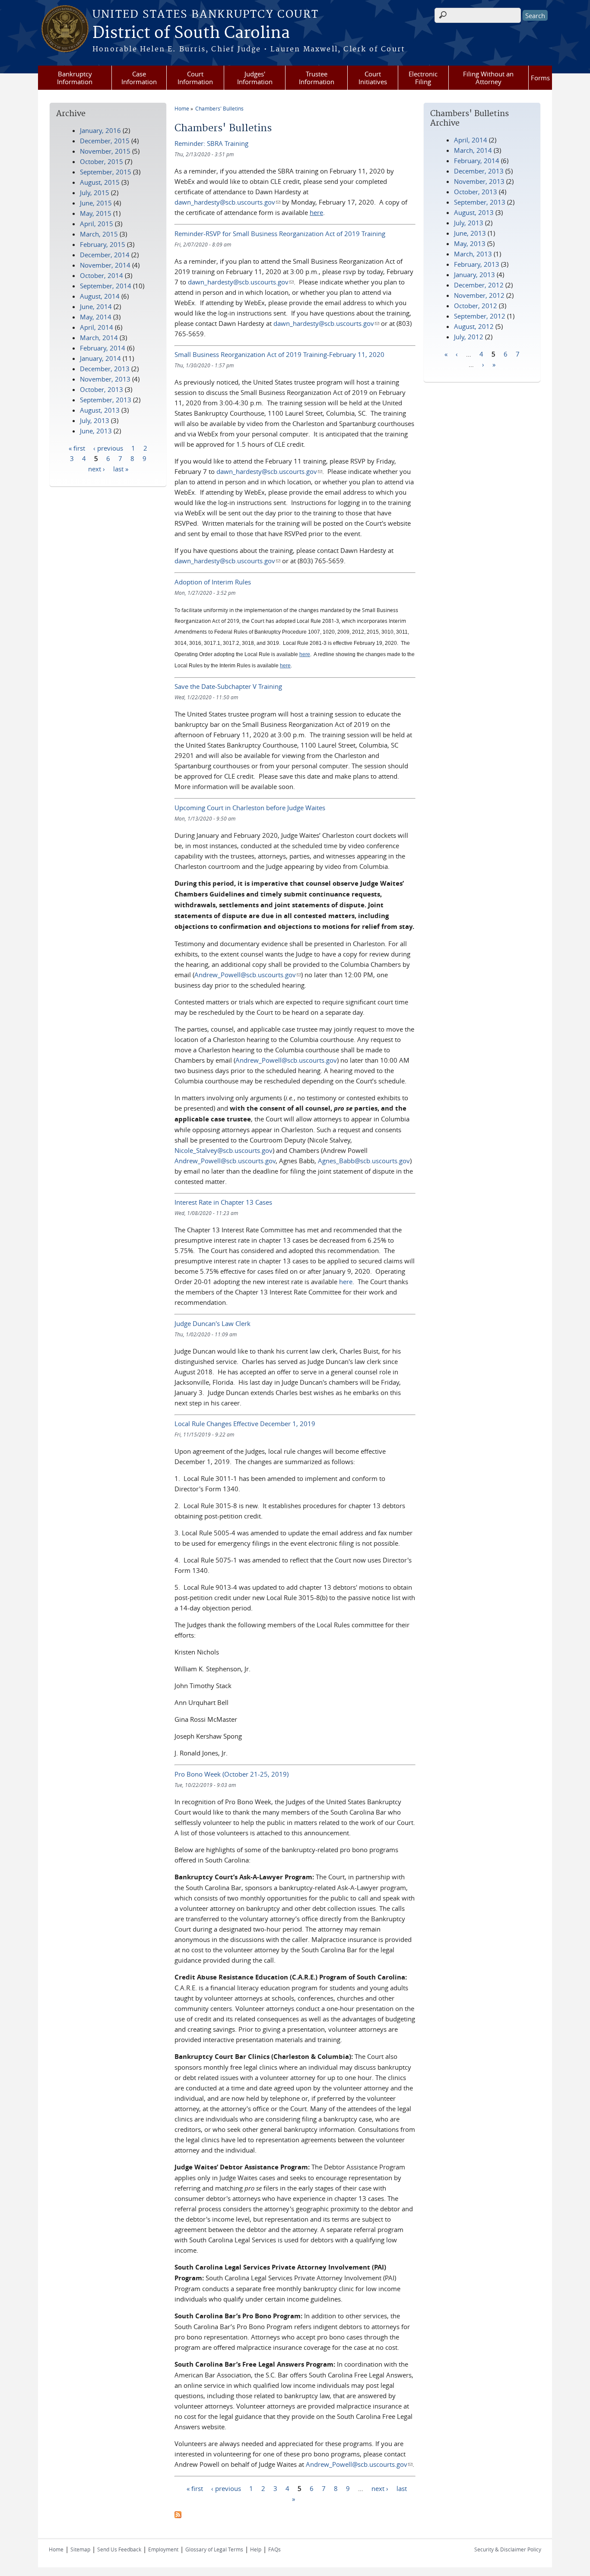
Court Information (195, 78)
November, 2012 (479, 295)
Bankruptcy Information (75, 78)
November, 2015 (105, 151)
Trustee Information (317, 78)
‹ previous (226, 2488)
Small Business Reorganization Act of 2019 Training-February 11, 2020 (279, 354)
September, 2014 (106, 286)
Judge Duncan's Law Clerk (213, 1323)
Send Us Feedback (119, 2549)
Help (256, 2549)
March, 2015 (99, 234)
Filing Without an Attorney (488, 78)
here (346, 1282)
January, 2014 (100, 358)
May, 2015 (96, 213)
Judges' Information (255, 78)
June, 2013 (470, 233)
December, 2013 (479, 171)
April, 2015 (97, 224)
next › (380, 2488)
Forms (540, 78)
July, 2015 (95, 193)
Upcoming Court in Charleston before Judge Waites (250, 808)
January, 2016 (100, 130)
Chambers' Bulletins (219, 108)
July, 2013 (469, 223)
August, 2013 (474, 212)
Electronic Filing (423, 78)
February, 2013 (477, 264)
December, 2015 (105, 141)
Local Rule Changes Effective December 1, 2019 (245, 1424)
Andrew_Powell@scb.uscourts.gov (248, 975)
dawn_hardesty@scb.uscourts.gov (227, 202)
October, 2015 (102, 161)
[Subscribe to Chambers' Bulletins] (178, 2516)
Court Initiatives (373, 78)
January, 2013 (474, 275)
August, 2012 (474, 326)
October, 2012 (476, 306)
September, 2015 (106, 172)
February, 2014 (477, 161)
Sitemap (80, 2549)
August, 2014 (100, 296)
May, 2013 (470, 243)
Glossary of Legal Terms (214, 2549)
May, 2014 (96, 317)
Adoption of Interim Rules (213, 582)
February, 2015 (103, 244)
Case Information (139, 78)
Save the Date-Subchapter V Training (228, 686)
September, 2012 (480, 316)
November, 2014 (105, 265)
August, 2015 (100, 182)
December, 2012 (479, 285)
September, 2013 (480, 202)
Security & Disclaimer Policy (508, 2549)
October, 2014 (102, 275)
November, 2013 (479, 181)
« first (195, 2488)
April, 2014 (471, 140)
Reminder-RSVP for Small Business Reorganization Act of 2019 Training (280, 234)
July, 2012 (469, 337)
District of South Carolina (191, 33)
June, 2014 (96, 306)
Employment (163, 2549)
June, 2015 (96, 203)
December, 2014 (105, 255)
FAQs (274, 2549)
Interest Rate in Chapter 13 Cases (223, 1202)
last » (121, 468)
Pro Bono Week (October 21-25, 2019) (232, 1774)
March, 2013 (473, 254)
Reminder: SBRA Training (211, 143)
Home (182, 108)
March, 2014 (473, 150)
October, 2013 (476, 192)
